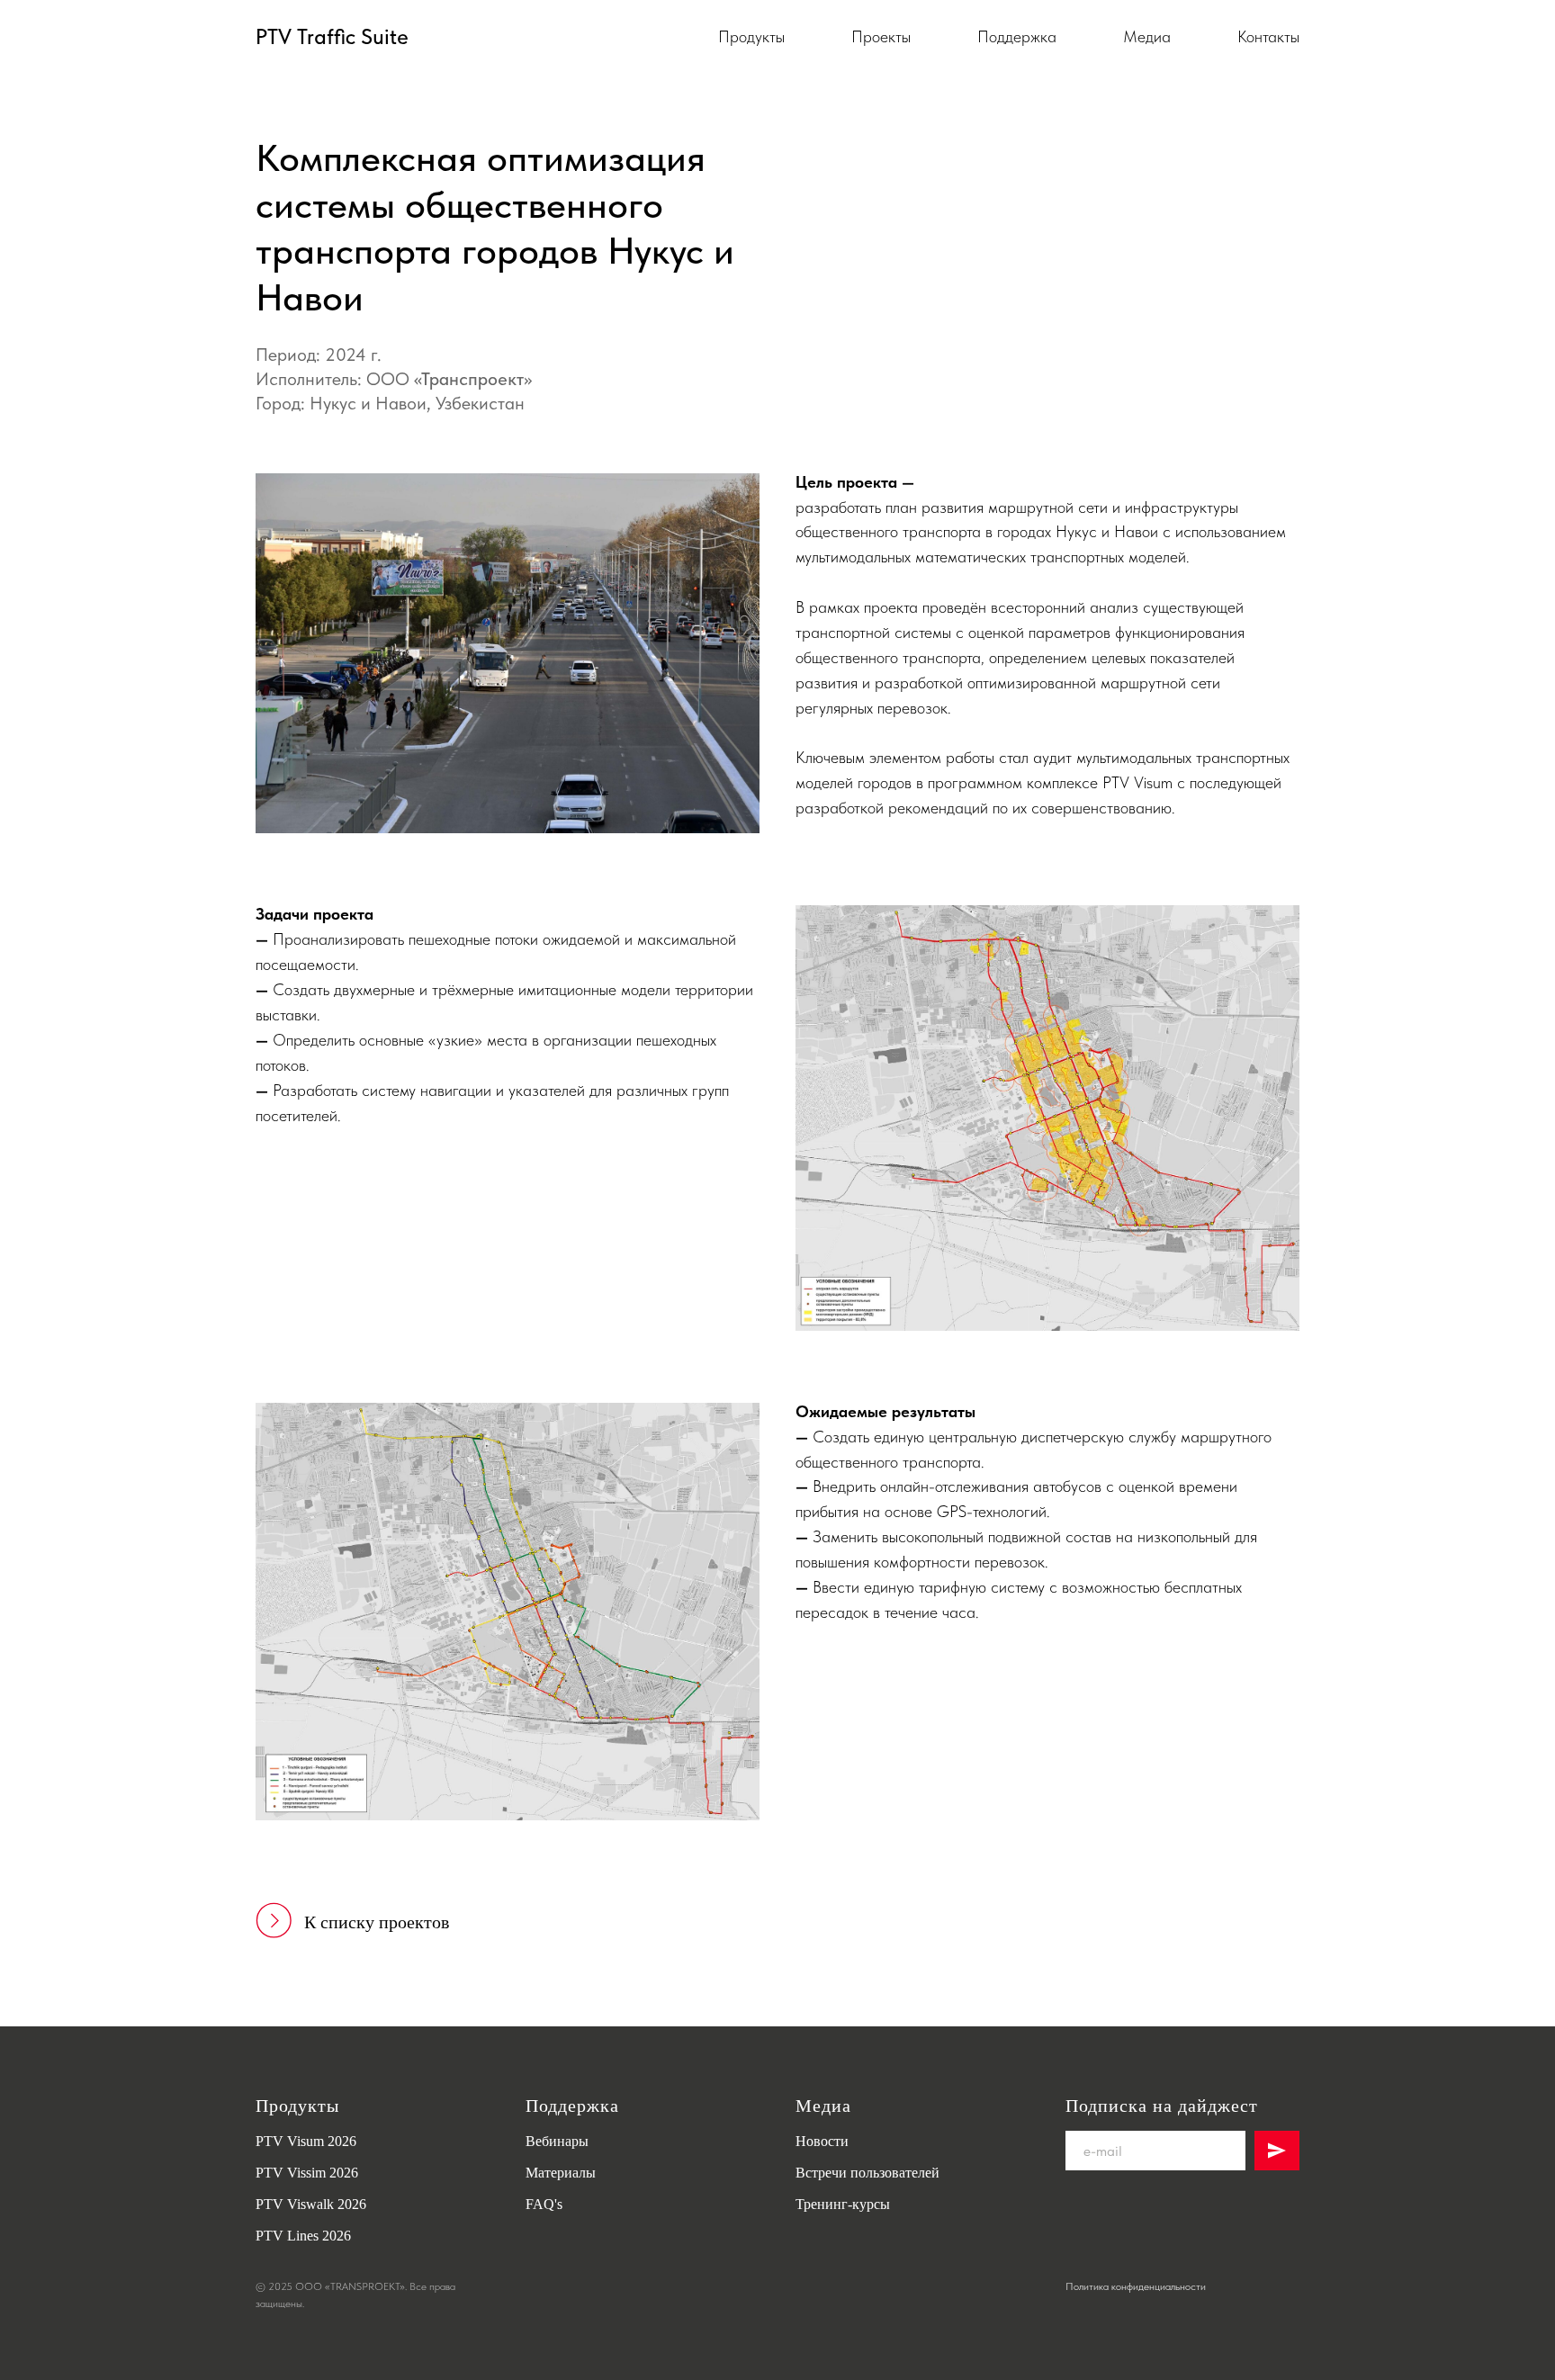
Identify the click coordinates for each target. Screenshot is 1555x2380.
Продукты (751, 36)
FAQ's (544, 2204)
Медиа (1147, 36)
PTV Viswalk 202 (307, 2204)
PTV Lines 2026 (303, 2236)
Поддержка (1017, 36)
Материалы (561, 2173)
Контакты (1268, 36)
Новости (822, 2141)
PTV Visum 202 (302, 2141)
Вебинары (557, 2141)
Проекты (881, 36)
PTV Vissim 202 (303, 2173)
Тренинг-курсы (843, 2204)
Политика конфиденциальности (1136, 2286)
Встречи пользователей (867, 2173)
